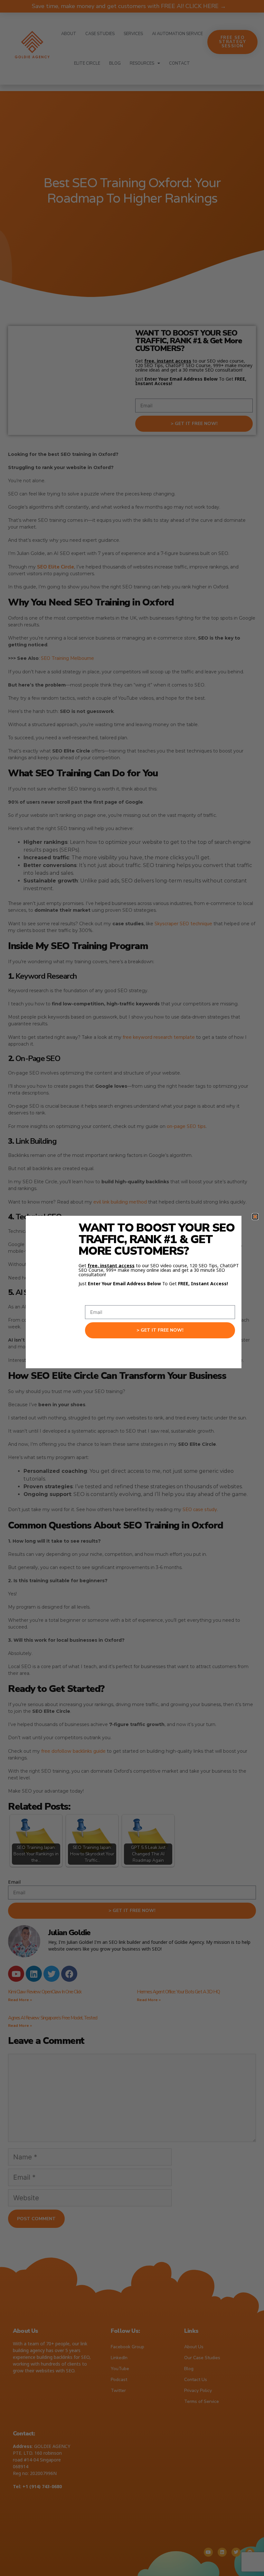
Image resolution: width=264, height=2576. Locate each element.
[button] (255, 1217)
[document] (132, 1288)
